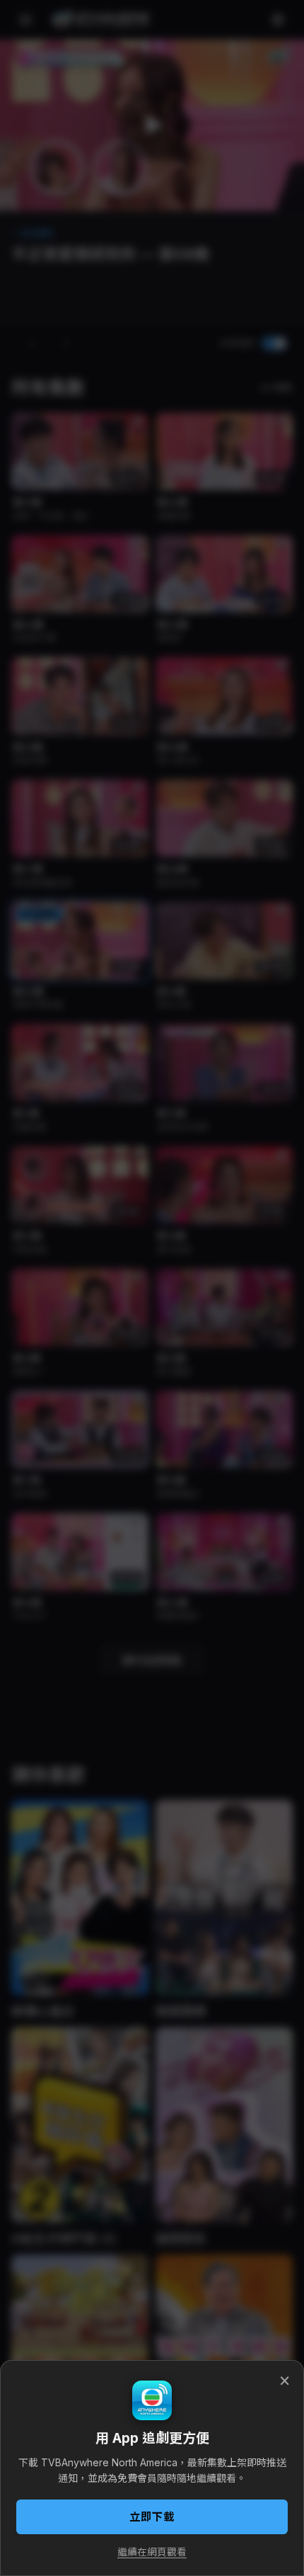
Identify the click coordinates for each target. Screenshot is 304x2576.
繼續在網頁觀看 (152, 2552)
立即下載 (152, 2517)
